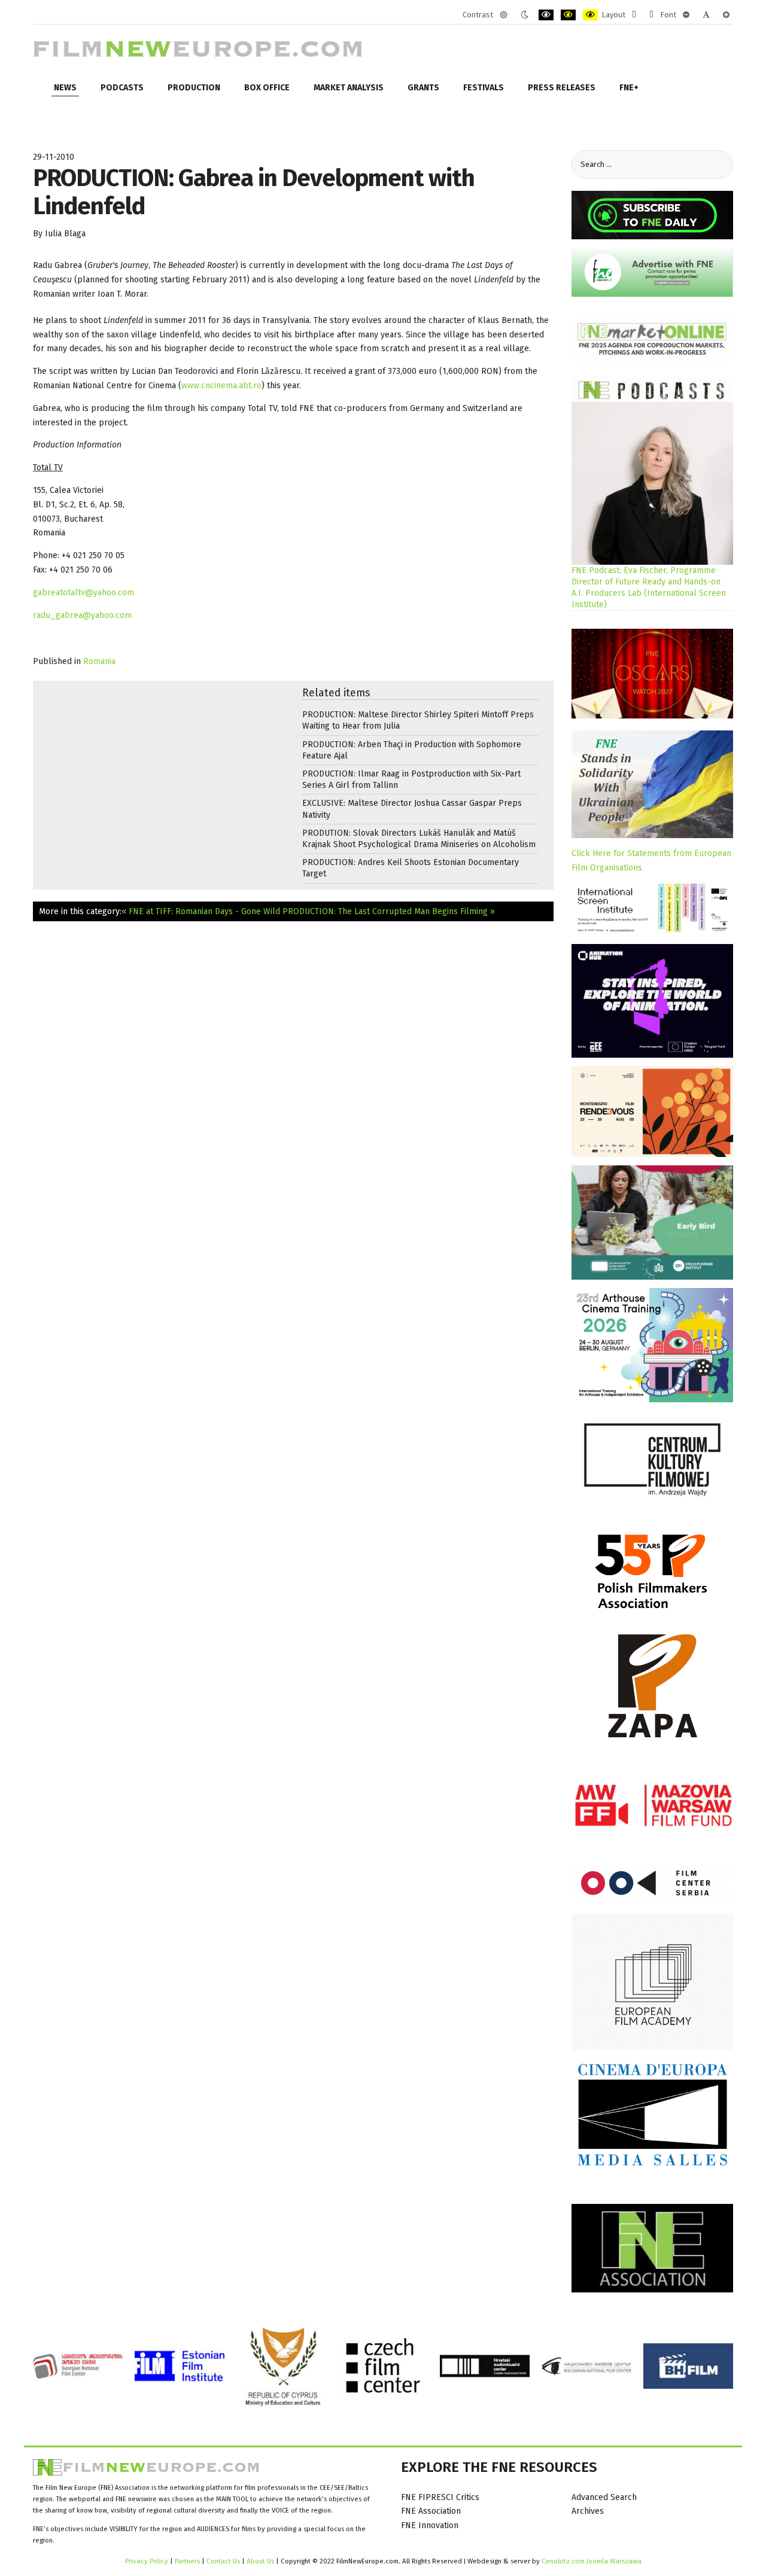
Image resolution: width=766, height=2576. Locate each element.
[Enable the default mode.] (504, 15)
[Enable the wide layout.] (651, 15)
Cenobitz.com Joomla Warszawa (592, 2561)
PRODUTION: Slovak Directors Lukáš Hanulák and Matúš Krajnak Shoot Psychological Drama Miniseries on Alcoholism (419, 839)
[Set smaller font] (686, 15)
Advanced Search (604, 2497)
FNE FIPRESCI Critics (440, 2497)
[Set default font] (706, 15)
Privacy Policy (147, 2561)
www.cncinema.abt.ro (221, 386)
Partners (187, 2561)
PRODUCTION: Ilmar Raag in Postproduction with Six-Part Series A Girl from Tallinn (411, 780)
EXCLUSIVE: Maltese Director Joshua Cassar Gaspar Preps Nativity (412, 809)
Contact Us (224, 2561)
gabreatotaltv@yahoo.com (83, 593)
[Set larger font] (726, 15)
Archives (588, 2511)
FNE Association (431, 2511)
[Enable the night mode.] (525, 15)
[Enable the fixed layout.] (634, 15)
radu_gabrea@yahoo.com (82, 615)
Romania (99, 661)
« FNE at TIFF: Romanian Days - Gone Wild (201, 911)
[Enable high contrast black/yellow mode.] (568, 15)
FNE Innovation (430, 2525)
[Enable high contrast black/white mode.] (546, 15)
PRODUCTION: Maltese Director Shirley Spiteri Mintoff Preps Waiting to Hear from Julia (418, 720)
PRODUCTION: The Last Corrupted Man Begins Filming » (389, 911)
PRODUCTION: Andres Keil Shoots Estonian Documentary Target (411, 868)
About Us (260, 2561)
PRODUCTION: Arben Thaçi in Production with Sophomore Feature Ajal (412, 750)
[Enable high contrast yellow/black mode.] (590, 15)
